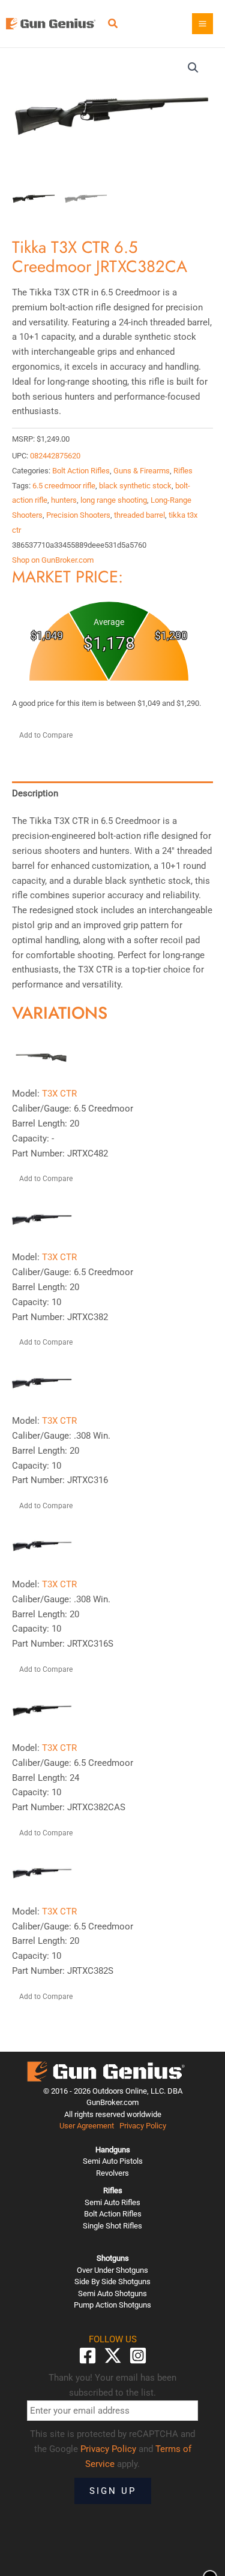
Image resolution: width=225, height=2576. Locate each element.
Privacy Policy (143, 2126)
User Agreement (87, 2126)
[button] (113, 25)
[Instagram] (138, 2355)
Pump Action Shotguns (112, 2305)
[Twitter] (113, 2355)
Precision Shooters (78, 515)
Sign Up (113, 2491)
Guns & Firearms (142, 471)
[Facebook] (88, 2355)
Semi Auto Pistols (113, 2161)
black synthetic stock (135, 486)
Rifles (183, 471)
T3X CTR (59, 1094)
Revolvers (112, 2173)
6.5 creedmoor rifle (64, 486)
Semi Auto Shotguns (112, 2293)
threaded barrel (139, 515)
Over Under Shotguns (112, 2270)
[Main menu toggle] (202, 24)
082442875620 (55, 456)
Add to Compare (46, 735)
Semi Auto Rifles (112, 2202)
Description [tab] (35, 793)
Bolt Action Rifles (81, 471)
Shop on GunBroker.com (53, 560)
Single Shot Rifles (112, 2226)
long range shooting (114, 500)
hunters (64, 500)
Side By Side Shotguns (112, 2281)
